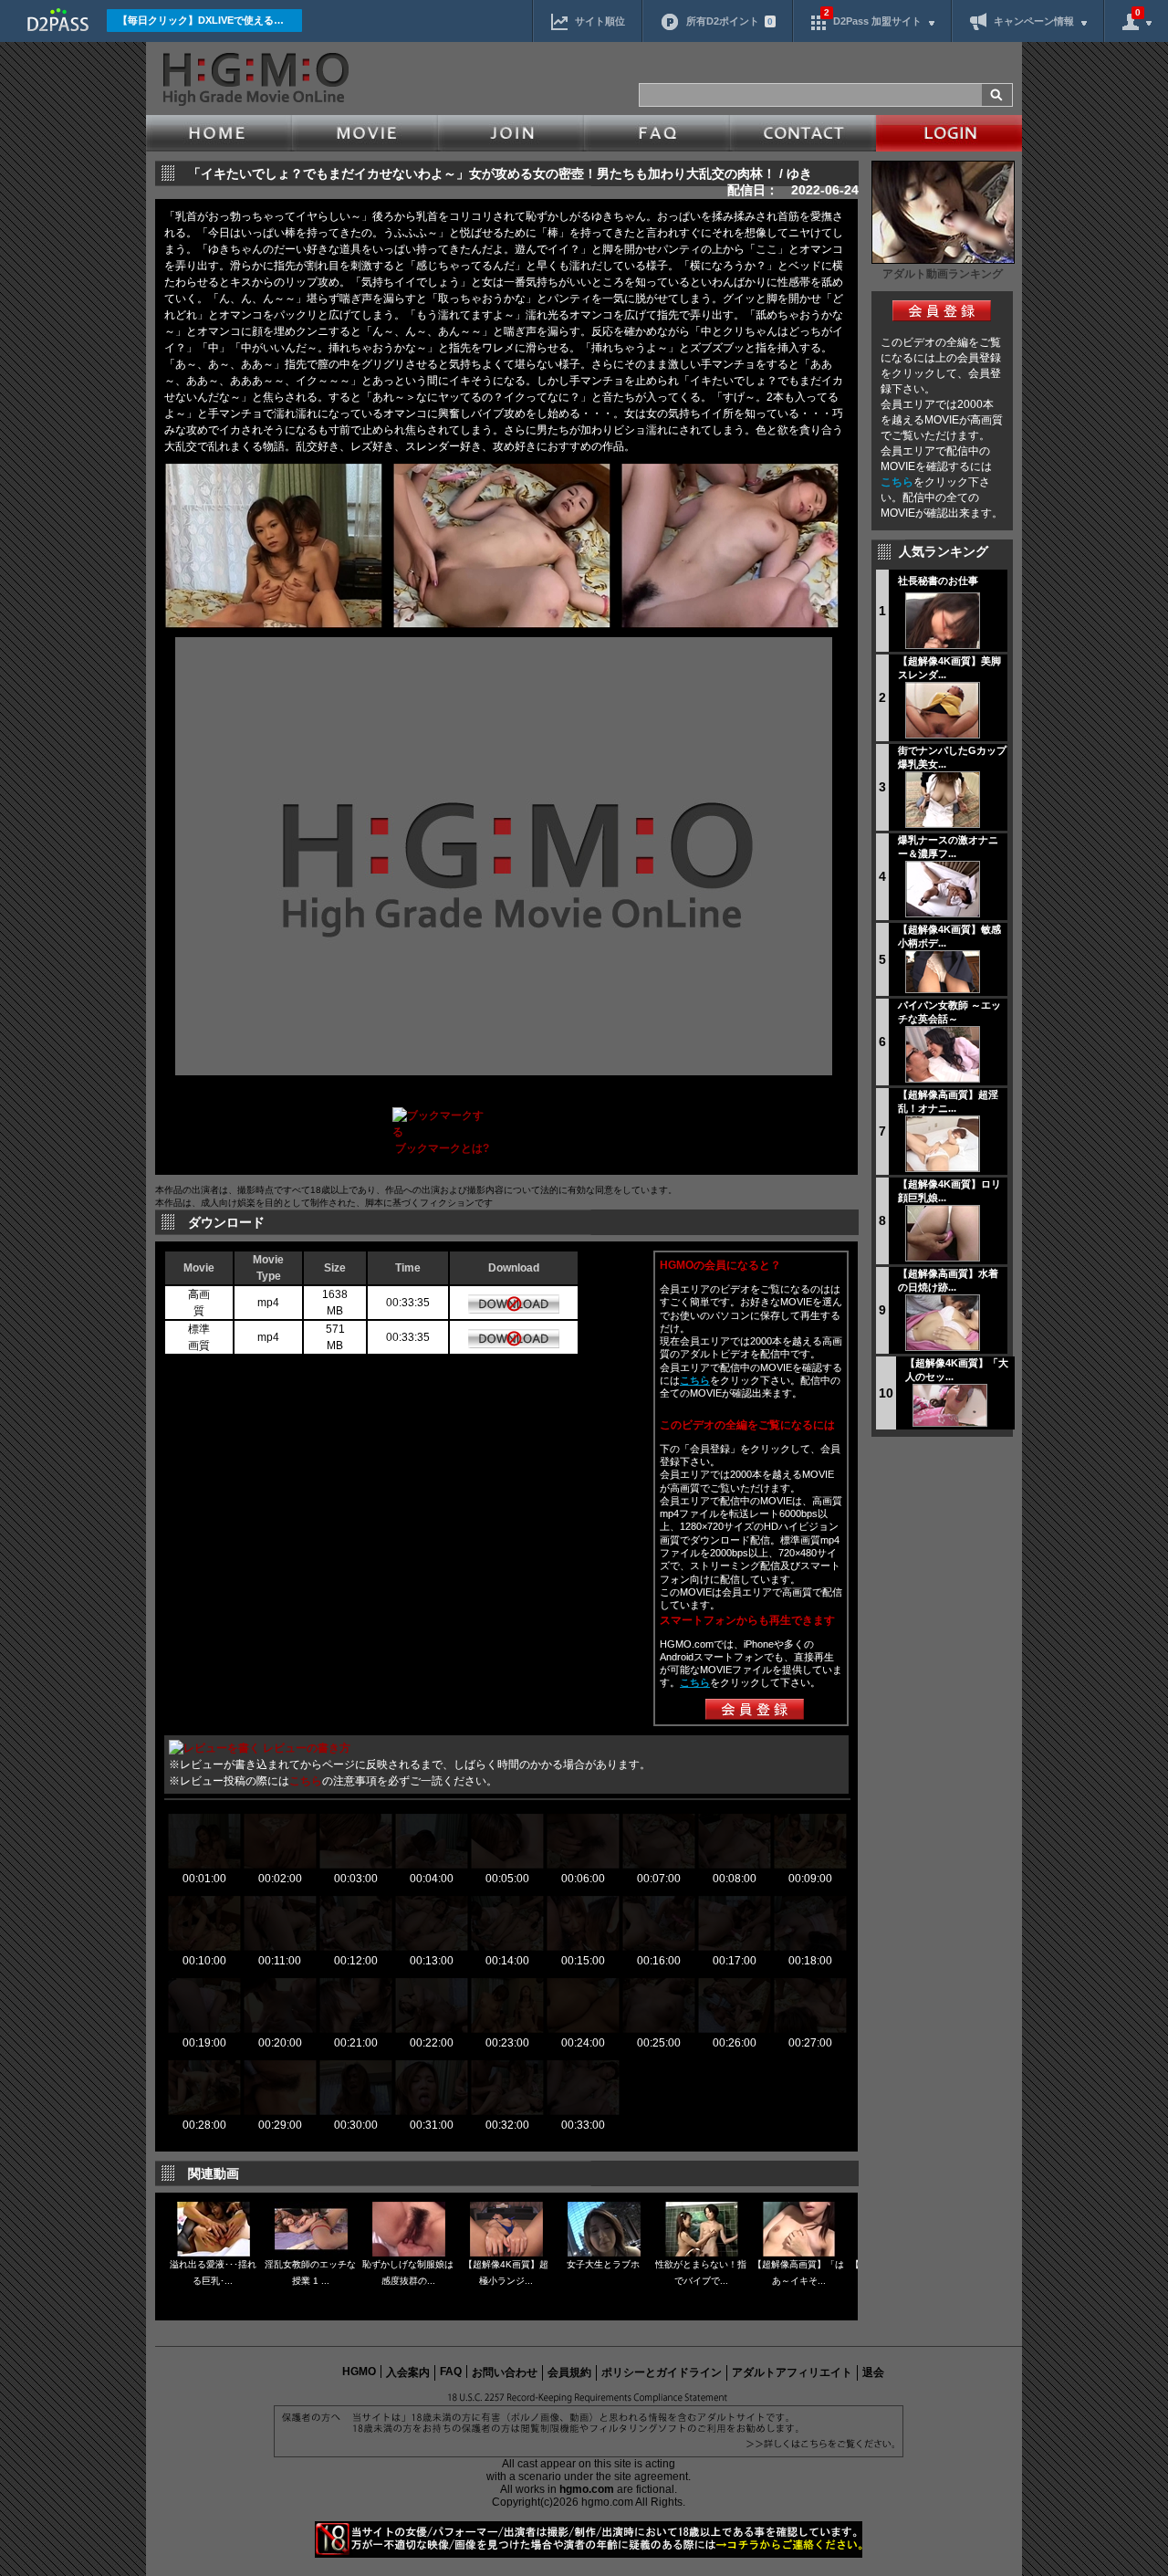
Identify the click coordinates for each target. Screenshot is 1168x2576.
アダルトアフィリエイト (792, 2372)
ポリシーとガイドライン (662, 2372)
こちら (897, 482)
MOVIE (365, 133)
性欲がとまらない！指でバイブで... (701, 2272)
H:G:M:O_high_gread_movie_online (254, 79)
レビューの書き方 (307, 1748)
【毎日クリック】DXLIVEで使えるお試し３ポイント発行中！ (210, 20)
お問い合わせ (505, 2372)
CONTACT (803, 133)
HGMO (359, 2372)
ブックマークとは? (442, 1148)
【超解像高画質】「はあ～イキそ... (798, 2272)
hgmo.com (587, 2489)
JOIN (511, 133)
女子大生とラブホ (603, 2264)
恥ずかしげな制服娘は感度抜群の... (408, 2272)
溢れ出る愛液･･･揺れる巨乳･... (213, 2272)
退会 (873, 2372)
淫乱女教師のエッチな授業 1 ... (310, 2272)
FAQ (657, 133)
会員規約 (569, 2372)
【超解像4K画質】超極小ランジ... (506, 2272)
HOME (219, 133)
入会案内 (408, 2372)
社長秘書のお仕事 (938, 581)
